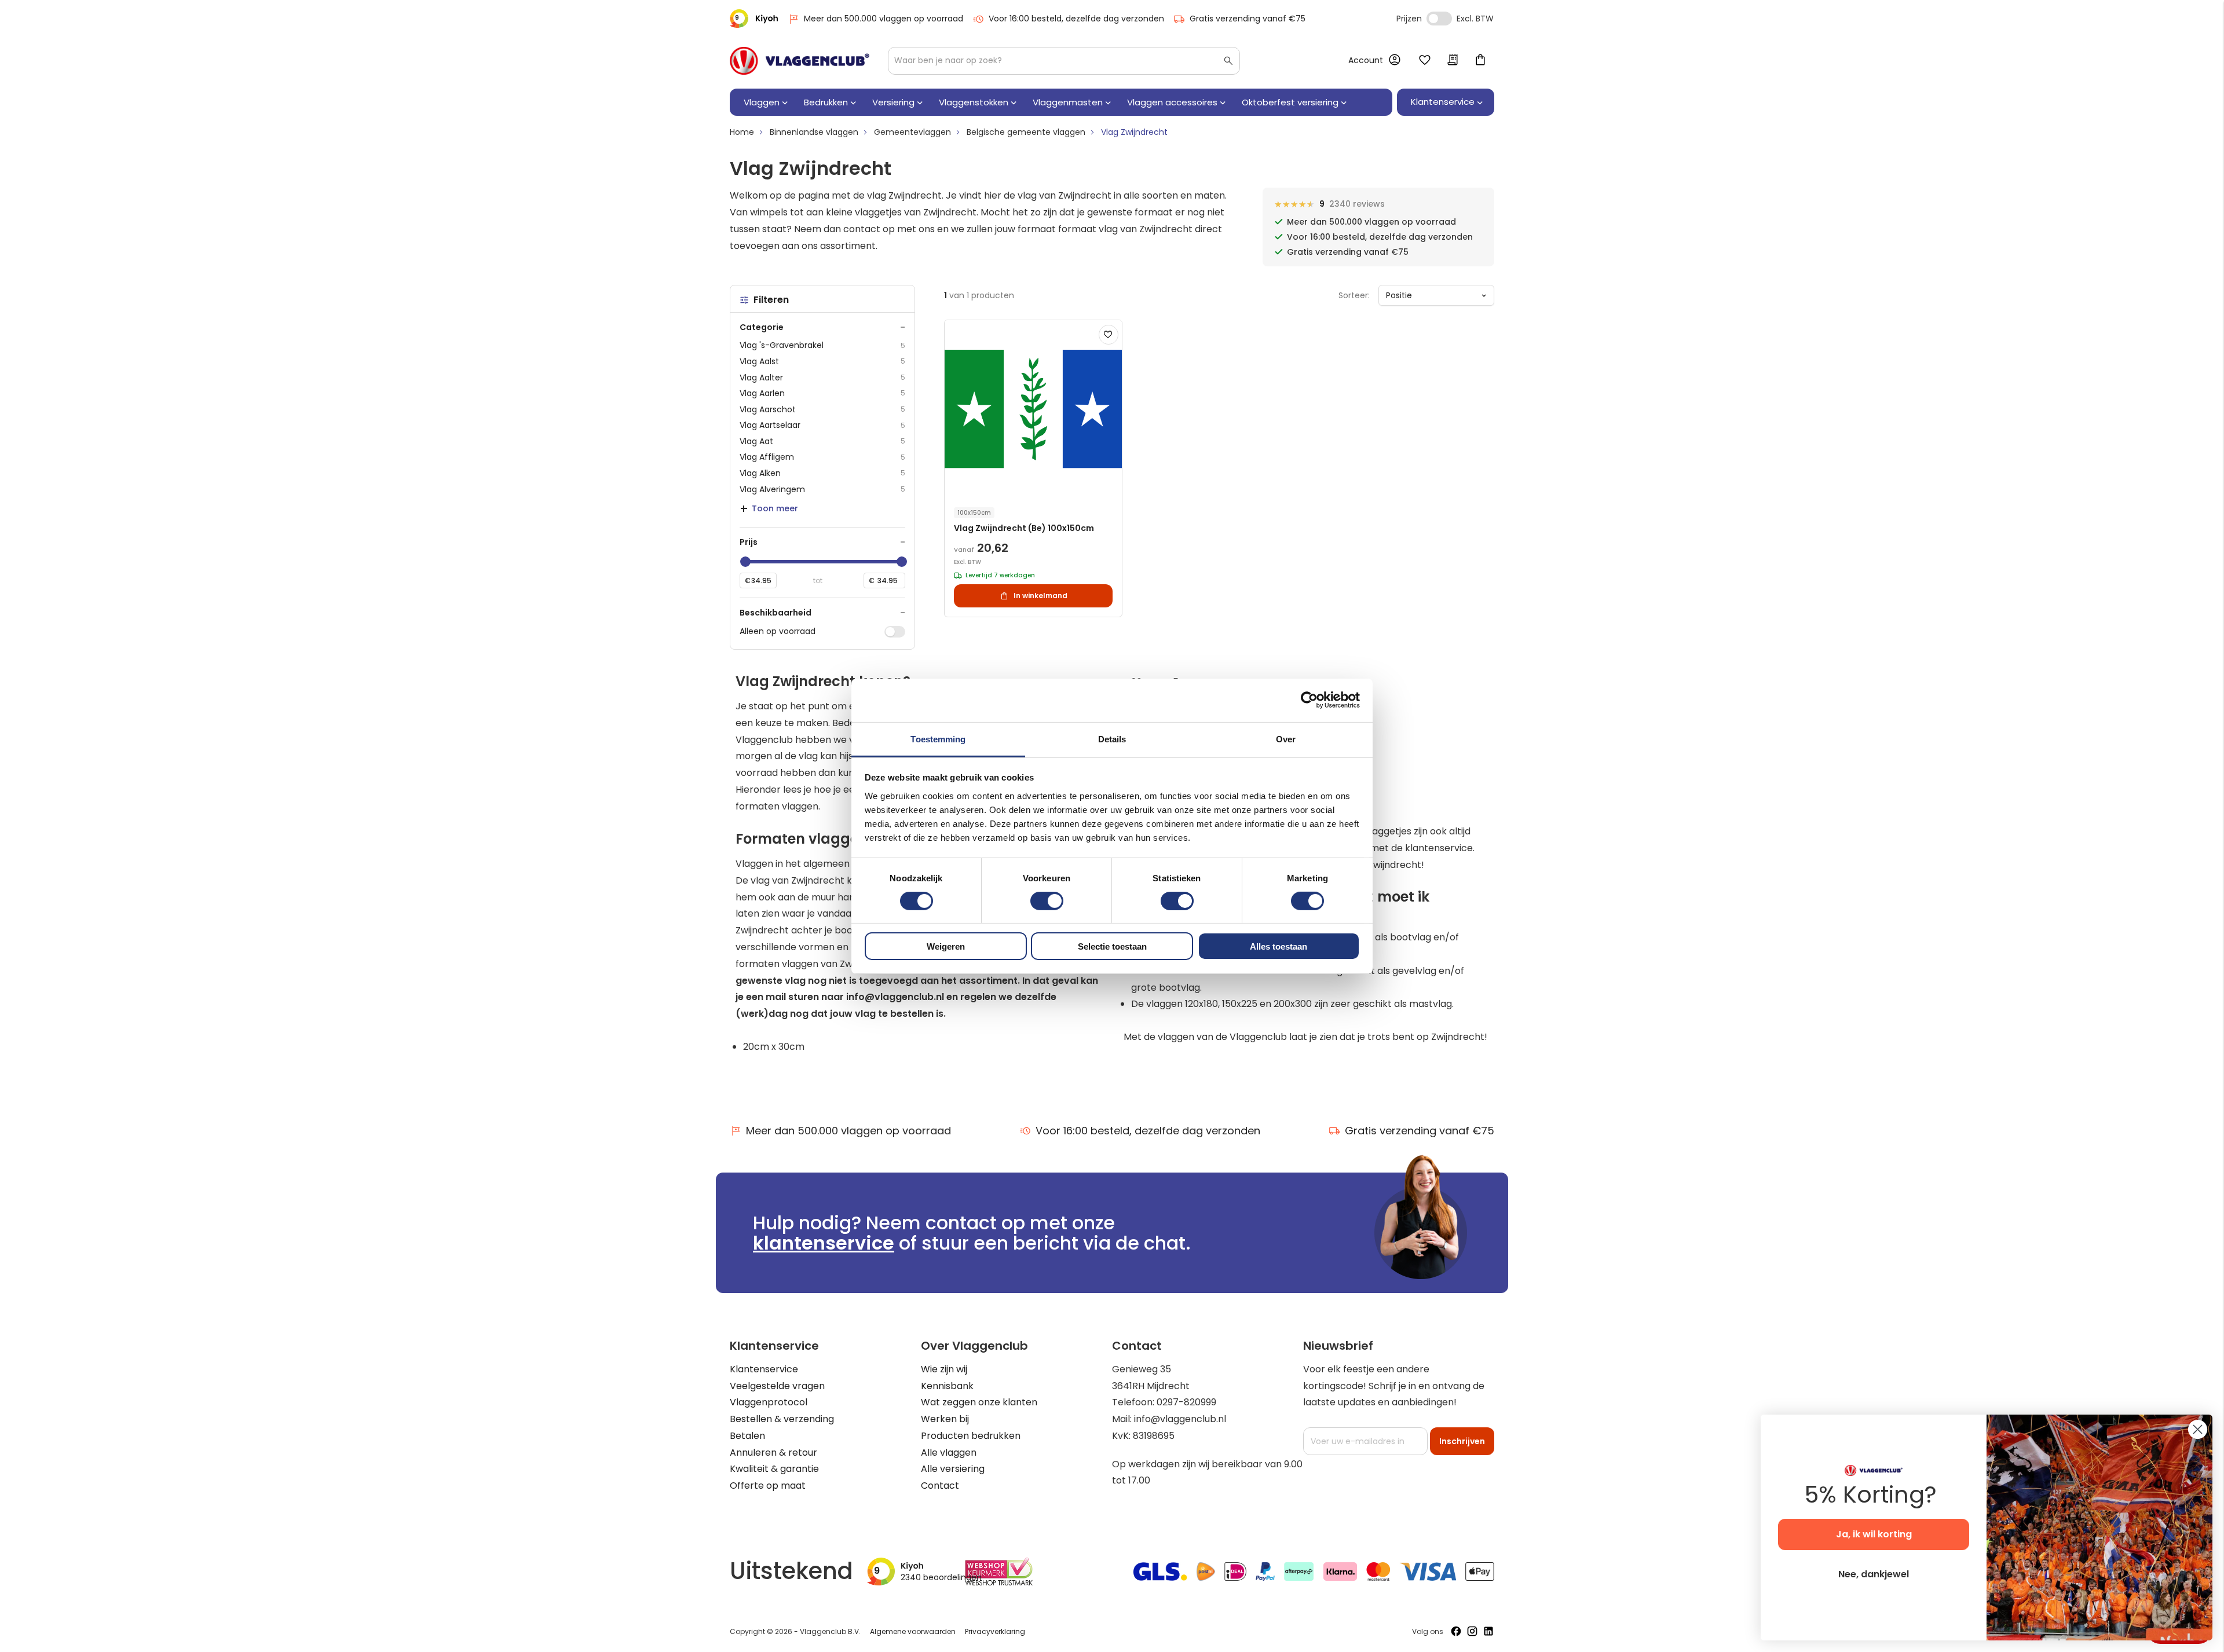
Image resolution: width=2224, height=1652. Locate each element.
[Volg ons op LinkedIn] (1488, 1631)
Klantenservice (764, 1369)
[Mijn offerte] (1453, 61)
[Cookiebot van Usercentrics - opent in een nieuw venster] (1309, 700)
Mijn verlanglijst (1425, 61)
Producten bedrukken (971, 1436)
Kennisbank (947, 1386)
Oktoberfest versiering (1290, 102)
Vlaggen (762, 102)
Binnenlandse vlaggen (814, 132)
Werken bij (945, 1419)
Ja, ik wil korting (1874, 1534)
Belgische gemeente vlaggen (1026, 132)
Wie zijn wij (944, 1369)
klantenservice (824, 1243)
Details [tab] (1112, 739)
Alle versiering (953, 1469)
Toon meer (775, 508)
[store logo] (800, 61)
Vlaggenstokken (974, 102)
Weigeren (946, 946)
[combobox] (1064, 61)
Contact (940, 1486)
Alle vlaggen (949, 1453)
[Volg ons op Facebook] (1456, 1631)
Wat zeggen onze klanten (979, 1402)
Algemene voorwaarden (913, 1631)
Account (1366, 60)
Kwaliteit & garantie (774, 1469)
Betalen (747, 1436)
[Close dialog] (2198, 1429)
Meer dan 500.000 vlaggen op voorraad (884, 19)
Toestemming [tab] (938, 739)
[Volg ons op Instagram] (1472, 1631)
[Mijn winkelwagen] (1480, 61)
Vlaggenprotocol (769, 1402)
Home (742, 132)
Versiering (893, 102)
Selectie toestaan (1112, 946)
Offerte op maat (768, 1486)
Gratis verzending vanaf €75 (1248, 19)
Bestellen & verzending (782, 1419)
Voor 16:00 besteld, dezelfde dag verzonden (1076, 19)
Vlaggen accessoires (1172, 102)
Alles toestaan (1279, 946)
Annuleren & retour (773, 1453)
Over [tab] (1286, 739)
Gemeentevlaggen (912, 132)
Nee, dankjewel (1874, 1574)
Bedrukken (826, 102)
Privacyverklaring (995, 1631)
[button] (1109, 335)
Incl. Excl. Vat (1439, 19)
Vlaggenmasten (1068, 102)
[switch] (1047, 902)
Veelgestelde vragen (777, 1386)
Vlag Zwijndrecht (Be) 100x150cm (1024, 528)
